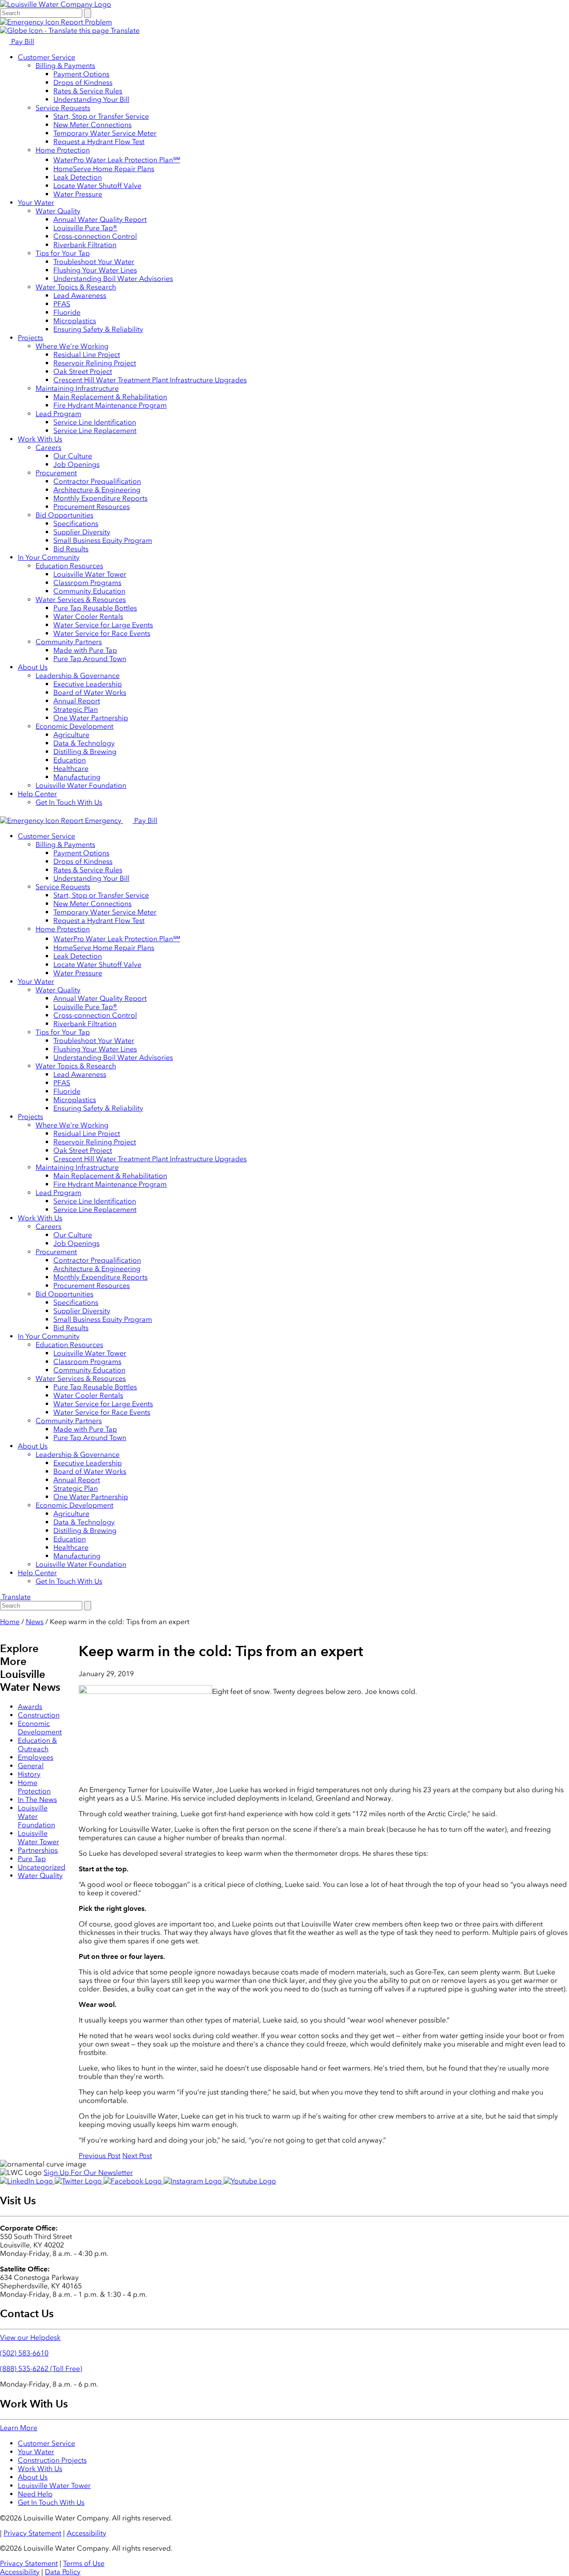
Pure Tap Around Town (90, 659)
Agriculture (71, 735)
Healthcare (71, 768)
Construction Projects (52, 2460)
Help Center (37, 794)
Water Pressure (78, 194)
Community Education (89, 591)
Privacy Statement (32, 2533)
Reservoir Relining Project (95, 363)
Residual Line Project (87, 355)
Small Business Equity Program (103, 540)
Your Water (36, 203)
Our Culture (73, 456)
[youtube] (250, 2181)
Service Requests (63, 108)
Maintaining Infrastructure (77, 388)
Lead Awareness (80, 295)
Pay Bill (22, 42)
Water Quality (58, 211)
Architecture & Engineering (97, 490)
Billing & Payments (65, 66)
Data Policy (63, 2572)
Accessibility (86, 2533)
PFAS (62, 304)
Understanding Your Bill (91, 99)
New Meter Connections (92, 125)
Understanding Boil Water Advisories (113, 279)
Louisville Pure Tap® (85, 228)
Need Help (35, 2494)
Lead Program (58, 414)
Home (10, 1622)
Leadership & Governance (78, 676)
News (35, 1622)
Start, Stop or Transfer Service (101, 116)
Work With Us (40, 439)
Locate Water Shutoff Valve (97, 186)
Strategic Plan (76, 709)
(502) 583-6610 (24, 2353)
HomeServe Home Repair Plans (104, 169)
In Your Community (49, 557)
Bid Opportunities (64, 515)
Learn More (19, 2428)
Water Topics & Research (76, 287)
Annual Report (77, 701)
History (29, 1774)
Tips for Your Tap (63, 253)
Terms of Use (84, 2563)
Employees (36, 1757)
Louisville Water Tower (90, 574)
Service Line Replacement (95, 431)
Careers (48, 447)
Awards (30, 1707)
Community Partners (69, 642)
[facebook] (134, 2181)
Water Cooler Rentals (88, 616)
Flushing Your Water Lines (95, 270)
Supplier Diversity (82, 532)
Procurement (56, 473)
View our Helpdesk (30, 2337)
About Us (33, 667)
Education (70, 760)
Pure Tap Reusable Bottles (95, 608)
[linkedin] (27, 2181)
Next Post (137, 2156)
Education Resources (69, 566)
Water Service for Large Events (103, 625)
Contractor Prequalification (97, 481)
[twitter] (79, 2181)
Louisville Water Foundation (81, 785)
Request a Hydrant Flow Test (99, 142)
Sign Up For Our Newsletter (88, 2173)
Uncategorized (42, 1867)
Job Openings (76, 464)
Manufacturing (77, 777)
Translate (124, 30)
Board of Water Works (90, 692)
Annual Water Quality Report (100, 219)
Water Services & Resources (81, 600)
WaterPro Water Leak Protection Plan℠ (117, 160)
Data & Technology (84, 743)
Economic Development (74, 726)
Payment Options (81, 74)
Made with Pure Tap (85, 650)
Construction (39, 1715)
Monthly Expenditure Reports (100, 498)
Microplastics (75, 321)
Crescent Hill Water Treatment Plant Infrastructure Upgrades (150, 380)
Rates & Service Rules (88, 91)
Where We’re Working (72, 346)
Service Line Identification (95, 422)
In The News (37, 1800)
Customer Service (46, 57)
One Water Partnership (91, 718)
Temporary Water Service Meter (105, 133)
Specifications (76, 524)
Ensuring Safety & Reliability (98, 329)
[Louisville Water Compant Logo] (56, 4)
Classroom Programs (87, 583)
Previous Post (100, 2156)
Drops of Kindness (83, 82)
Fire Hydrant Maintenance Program (110, 405)
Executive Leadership (88, 684)
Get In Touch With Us (69, 802)
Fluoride (67, 312)
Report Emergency (91, 821)
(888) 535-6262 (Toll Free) (41, 2369)
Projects (30, 338)
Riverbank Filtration (85, 245)
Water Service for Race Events (102, 633)
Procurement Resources (92, 507)
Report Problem (86, 22)
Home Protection (63, 150)
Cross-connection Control (95, 236)
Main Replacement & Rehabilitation (110, 397)
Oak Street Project (83, 371)
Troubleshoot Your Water (94, 262)
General (31, 1766)
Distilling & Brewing (85, 752)
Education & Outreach (37, 1745)
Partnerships (38, 1850)
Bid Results (71, 549)
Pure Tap (32, 1859)
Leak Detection (78, 177)
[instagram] (194, 2181)
